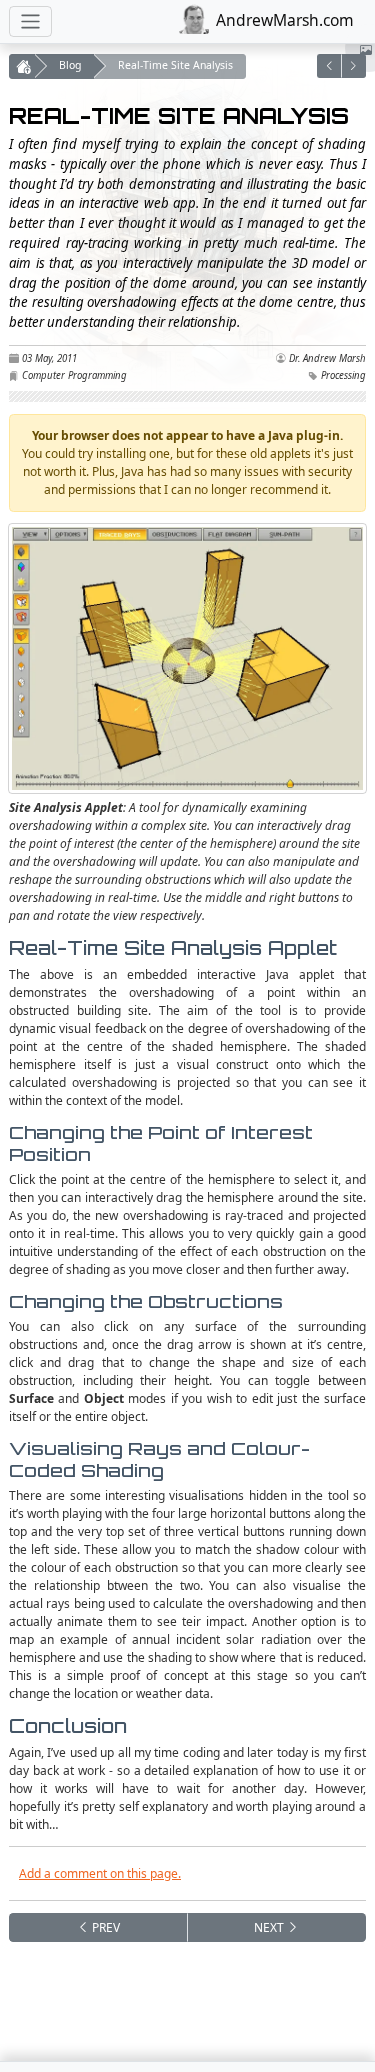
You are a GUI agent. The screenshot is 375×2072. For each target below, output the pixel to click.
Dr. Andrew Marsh (327, 358)
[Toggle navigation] (30, 21)
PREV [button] (104, 1927)
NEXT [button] (270, 1927)
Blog (70, 65)
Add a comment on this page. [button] (100, 1873)
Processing (343, 375)
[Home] (22, 66)
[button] (329, 66)
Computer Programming (74, 375)
